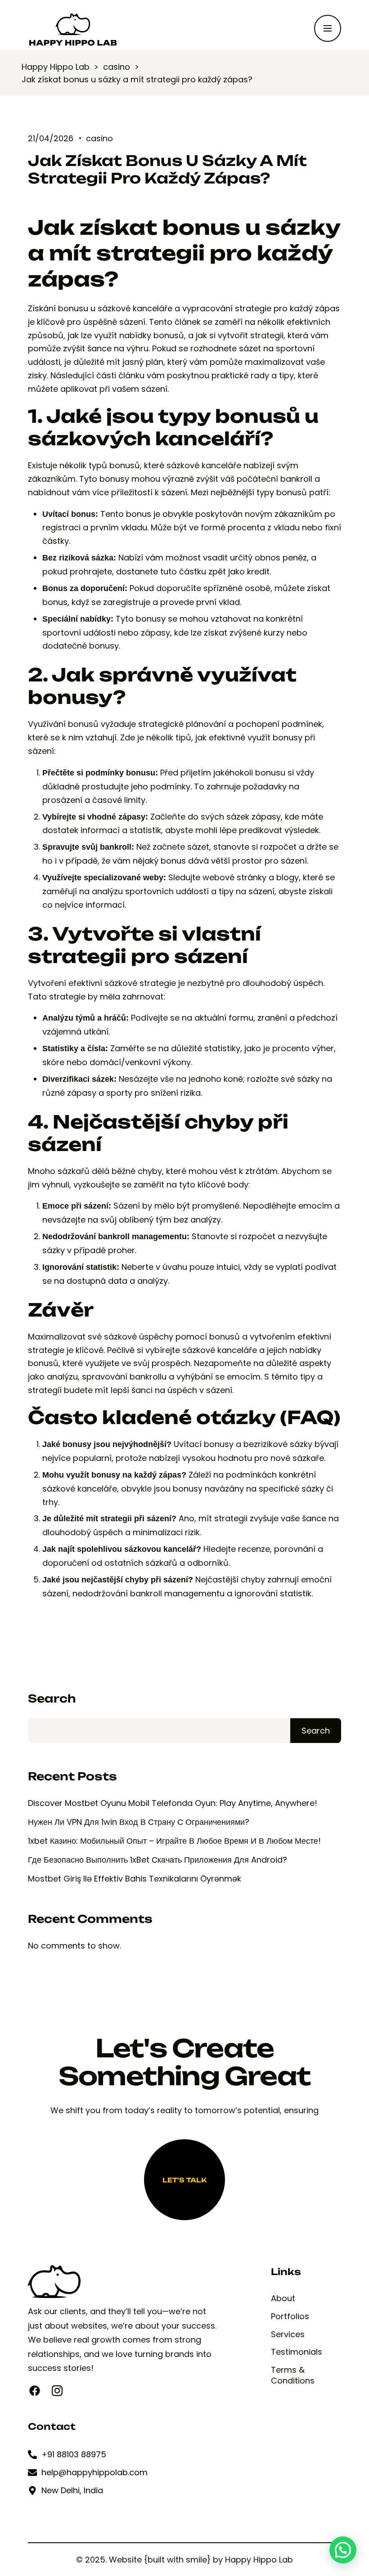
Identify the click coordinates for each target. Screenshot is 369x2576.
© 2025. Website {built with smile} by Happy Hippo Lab (184, 2560)
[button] (343, 2550)
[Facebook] (35, 2391)
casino (99, 138)
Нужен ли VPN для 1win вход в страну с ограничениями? (139, 1822)
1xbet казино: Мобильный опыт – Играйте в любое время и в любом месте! (174, 1841)
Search (52, 1699)
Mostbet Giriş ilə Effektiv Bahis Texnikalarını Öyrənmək (135, 1879)
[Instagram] (57, 2391)
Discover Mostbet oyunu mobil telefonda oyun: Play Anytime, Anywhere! (173, 1803)
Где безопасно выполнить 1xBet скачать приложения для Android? (157, 1860)
